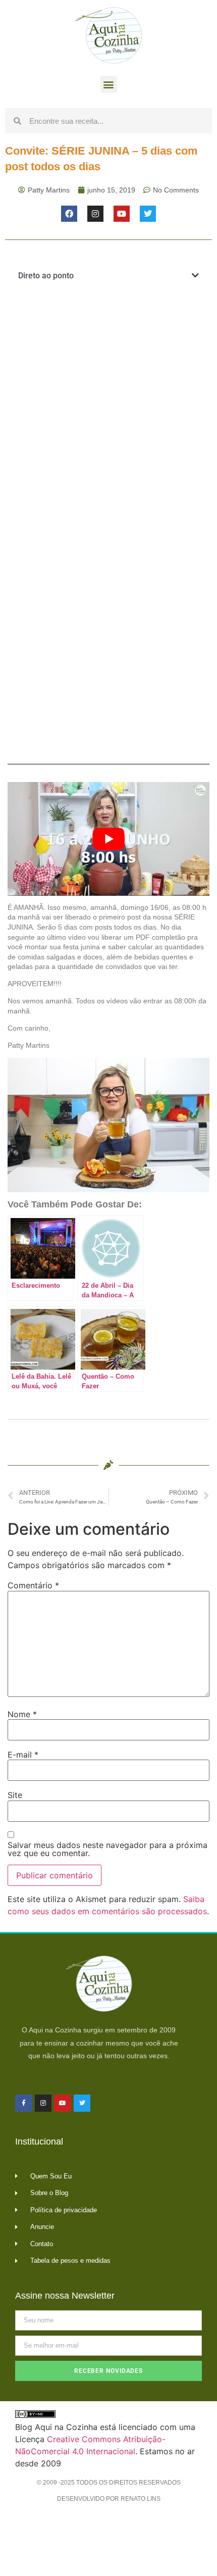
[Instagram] (95, 214)
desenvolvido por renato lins (109, 2499)
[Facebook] (69, 214)
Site (15, 1795)
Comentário (33, 1585)
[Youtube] (122, 214)
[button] (109, 84)
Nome (22, 1714)
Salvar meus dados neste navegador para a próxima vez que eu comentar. (107, 1849)
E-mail (23, 1755)
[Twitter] (148, 214)
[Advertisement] (108, 410)
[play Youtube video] (108, 839)
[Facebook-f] (24, 2103)
